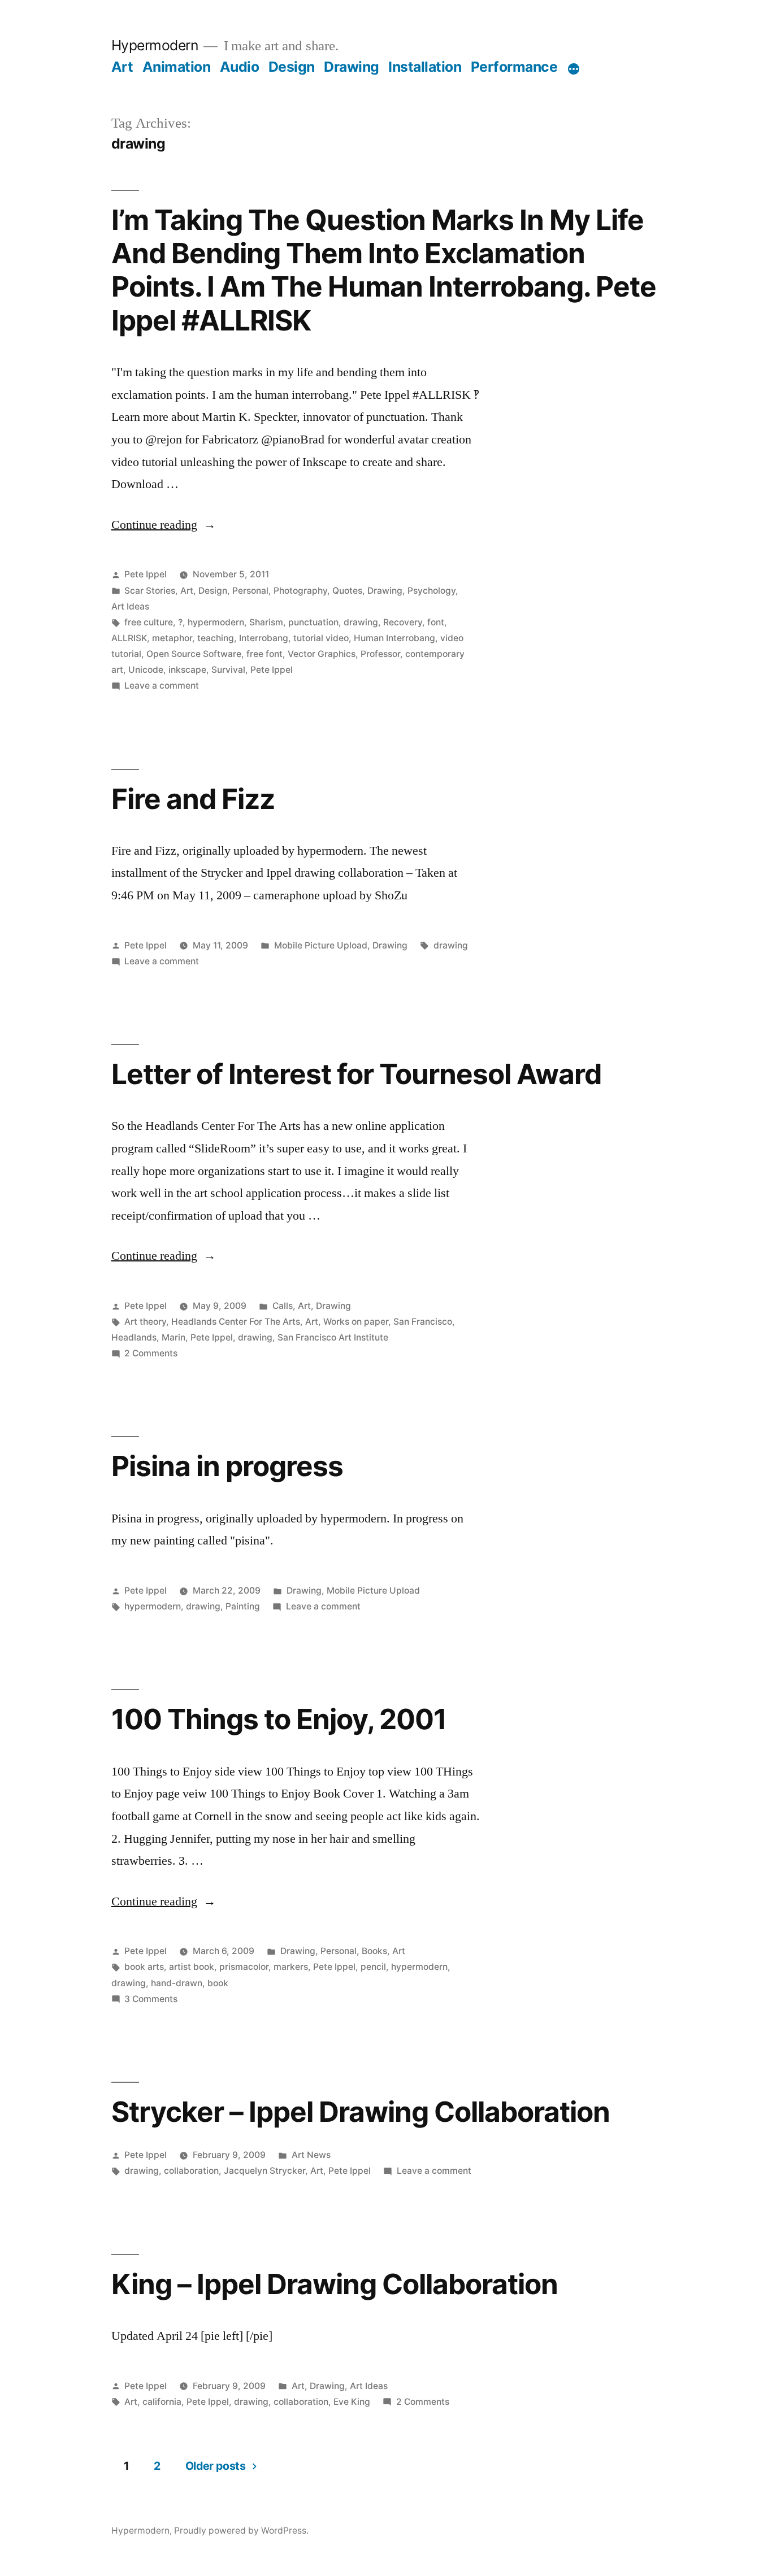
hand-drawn (177, 1983)
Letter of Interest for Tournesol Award (356, 1074)
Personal (250, 591)
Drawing (352, 67)
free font (264, 654)
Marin (174, 1337)
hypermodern (216, 622)
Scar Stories (150, 591)
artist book (192, 1967)
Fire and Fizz (193, 799)
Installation (425, 67)
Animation (177, 67)
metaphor (172, 638)
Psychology (431, 591)
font (436, 622)
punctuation (313, 622)
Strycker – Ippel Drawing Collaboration (361, 2112)
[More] (574, 69)
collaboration (191, 2171)
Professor (380, 654)
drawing (361, 622)
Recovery (403, 622)
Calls (283, 1306)
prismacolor (244, 1967)
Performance (514, 67)
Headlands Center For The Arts (236, 1322)
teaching (216, 638)
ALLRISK (129, 638)
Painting (243, 1606)
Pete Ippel (146, 574)
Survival (228, 670)
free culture (149, 622)
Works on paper (356, 1322)
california (162, 2402)
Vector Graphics (322, 654)
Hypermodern (155, 45)
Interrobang (264, 638)
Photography (300, 591)
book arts (144, 1967)
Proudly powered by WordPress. (241, 2531)
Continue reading (164, 525)
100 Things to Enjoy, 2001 (279, 1719)
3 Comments (151, 1999)
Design (292, 67)
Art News (311, 2155)
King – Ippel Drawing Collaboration (335, 2284)
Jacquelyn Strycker (264, 2171)
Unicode (146, 670)
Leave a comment (162, 686)
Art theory (145, 1322)
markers (291, 1967)
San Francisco (423, 1322)
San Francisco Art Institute (333, 1337)
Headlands (134, 1337)
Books (374, 1951)
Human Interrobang (394, 638)
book (218, 1983)
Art (122, 67)
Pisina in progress (227, 1466)
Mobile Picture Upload (321, 945)
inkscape (187, 670)
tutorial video (321, 638)
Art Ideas (130, 606)
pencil (373, 1967)
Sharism (266, 622)
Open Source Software (194, 654)
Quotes (347, 591)
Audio (240, 67)
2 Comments (151, 1353)
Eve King (352, 2402)
